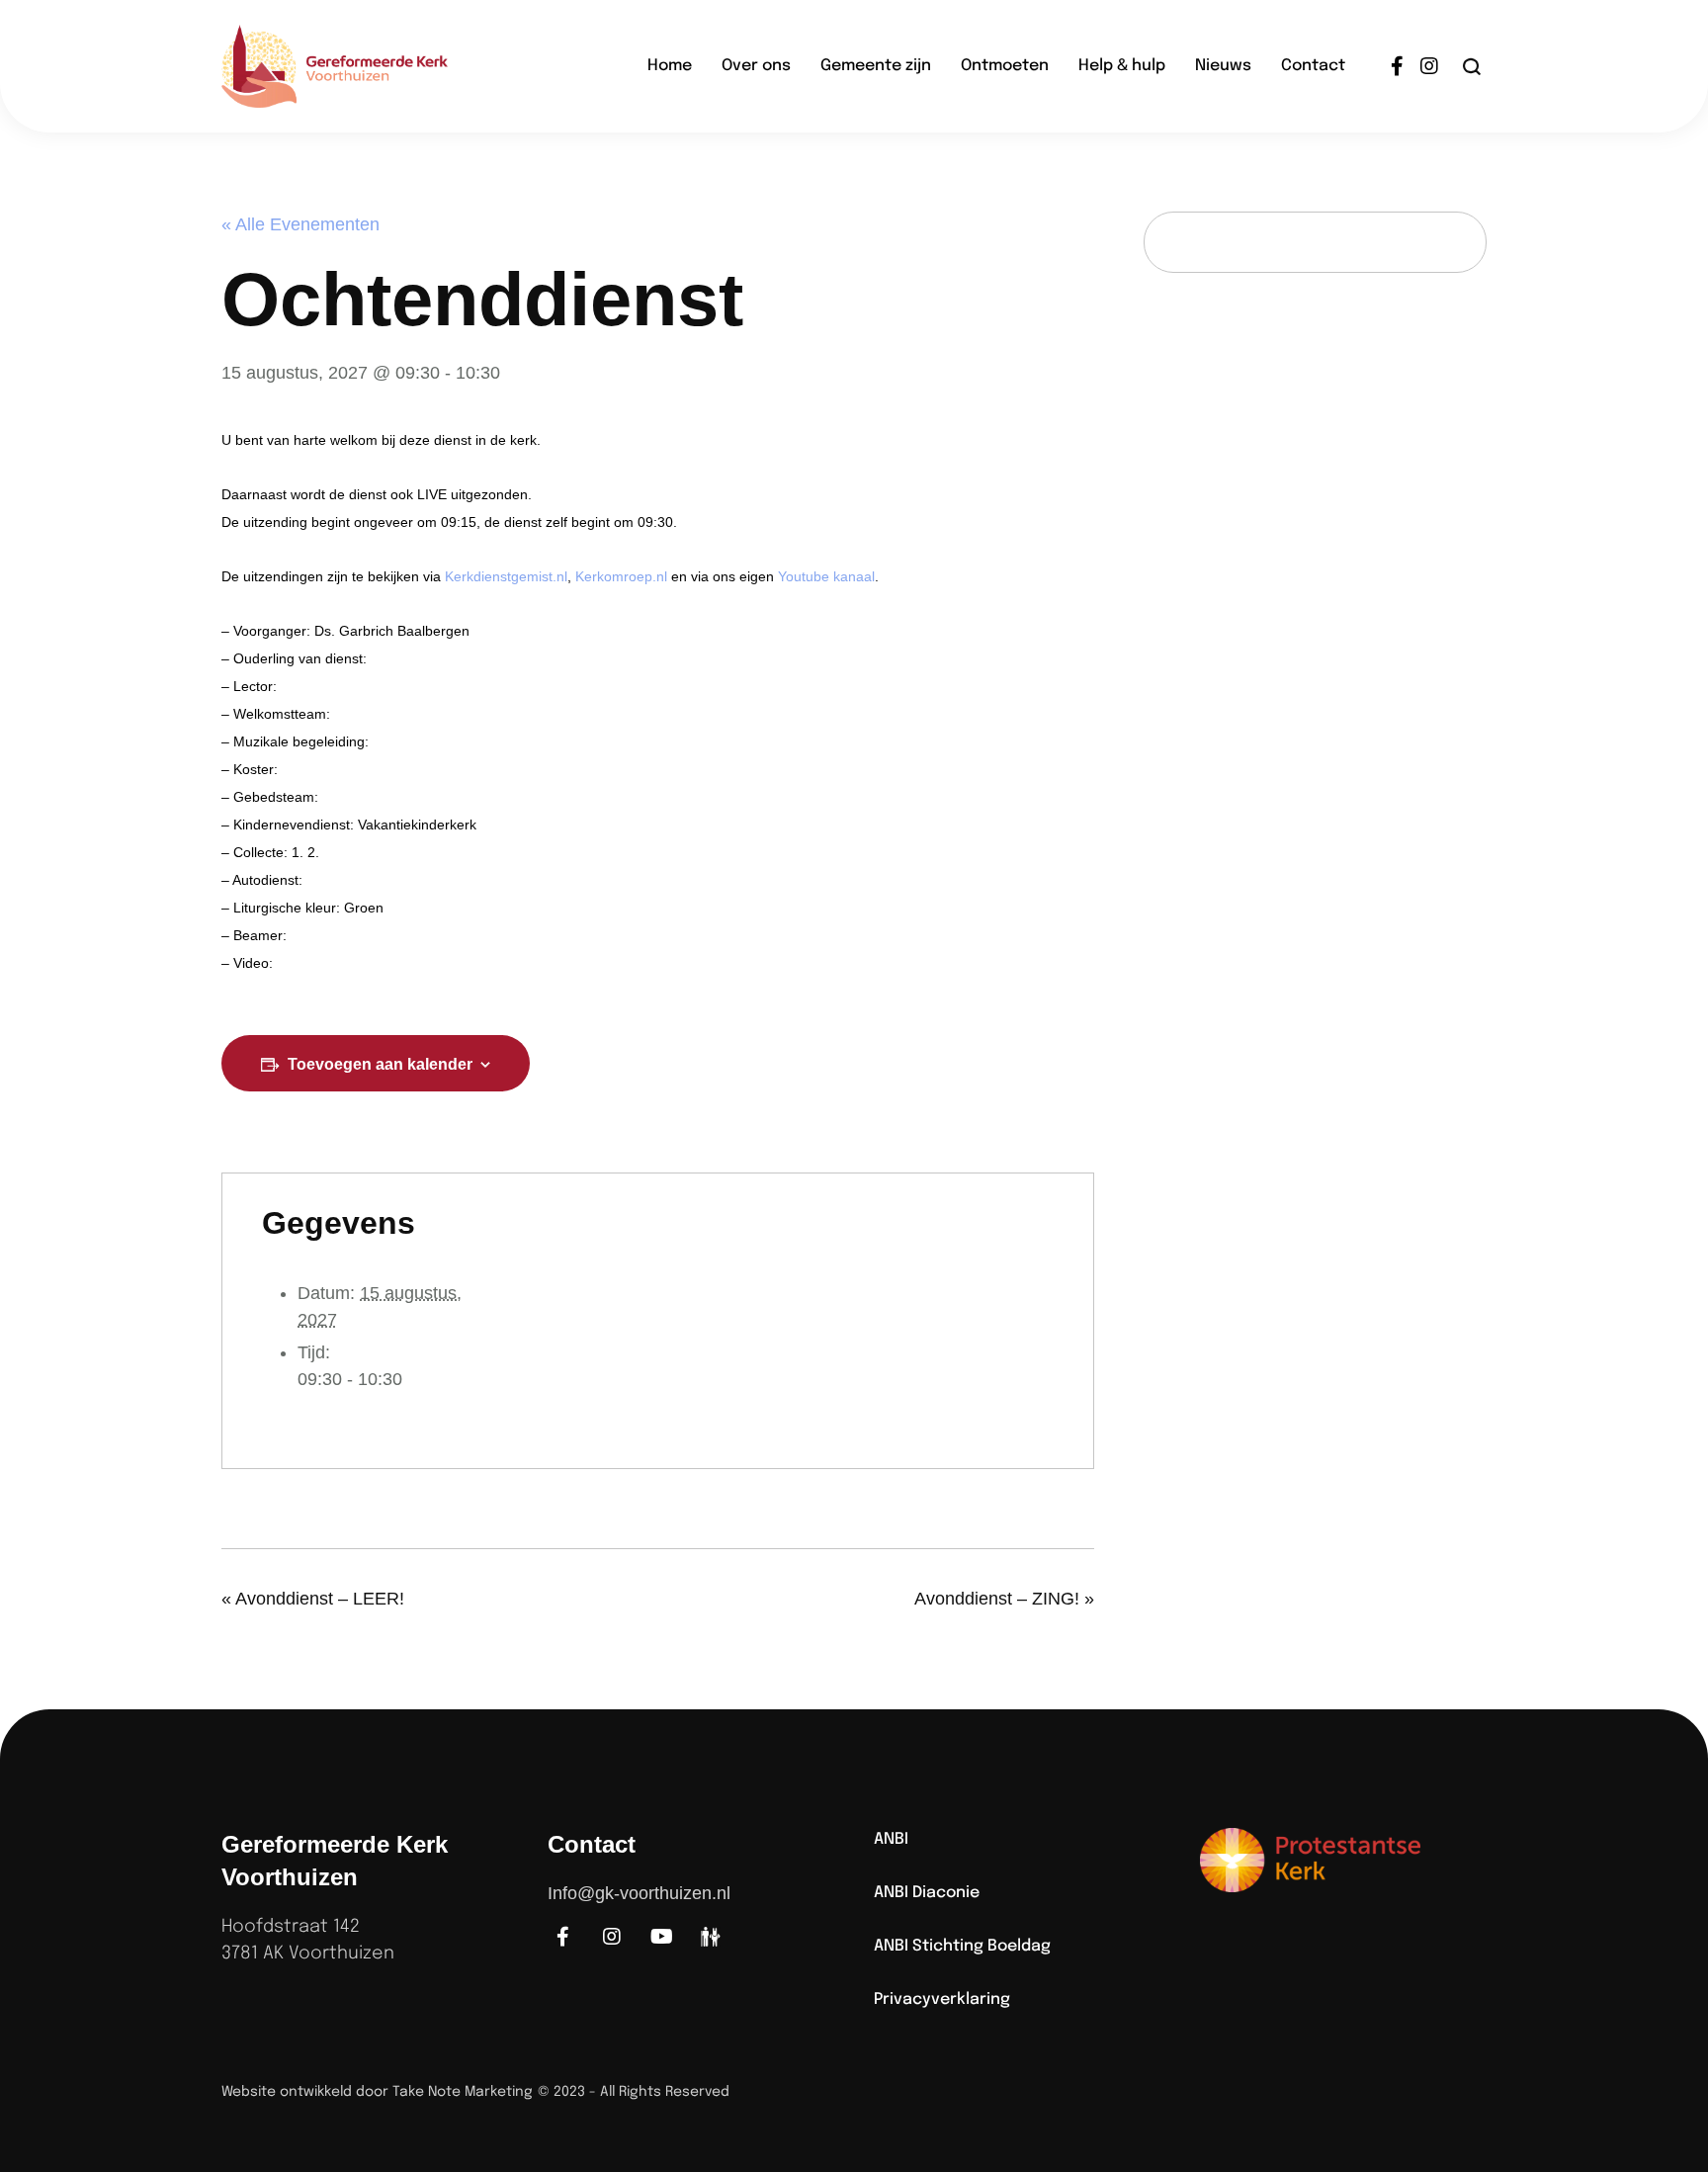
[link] (365, 66)
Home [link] (670, 66)
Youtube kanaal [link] (826, 576)
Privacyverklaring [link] (942, 1999)
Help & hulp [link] (1122, 66)
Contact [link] (1313, 66)
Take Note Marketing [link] (463, 2092)
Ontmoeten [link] (1005, 66)
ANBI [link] (891, 1839)
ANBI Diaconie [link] (927, 1893)
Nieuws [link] (1223, 66)
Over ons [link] (756, 66)
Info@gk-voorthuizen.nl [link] (639, 1893)
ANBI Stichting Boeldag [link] (962, 1946)
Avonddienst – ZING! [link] (1004, 1599)
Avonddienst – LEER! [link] (313, 1599)
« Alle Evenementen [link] (300, 224)
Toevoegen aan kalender (380, 1064)
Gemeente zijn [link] (876, 66)
